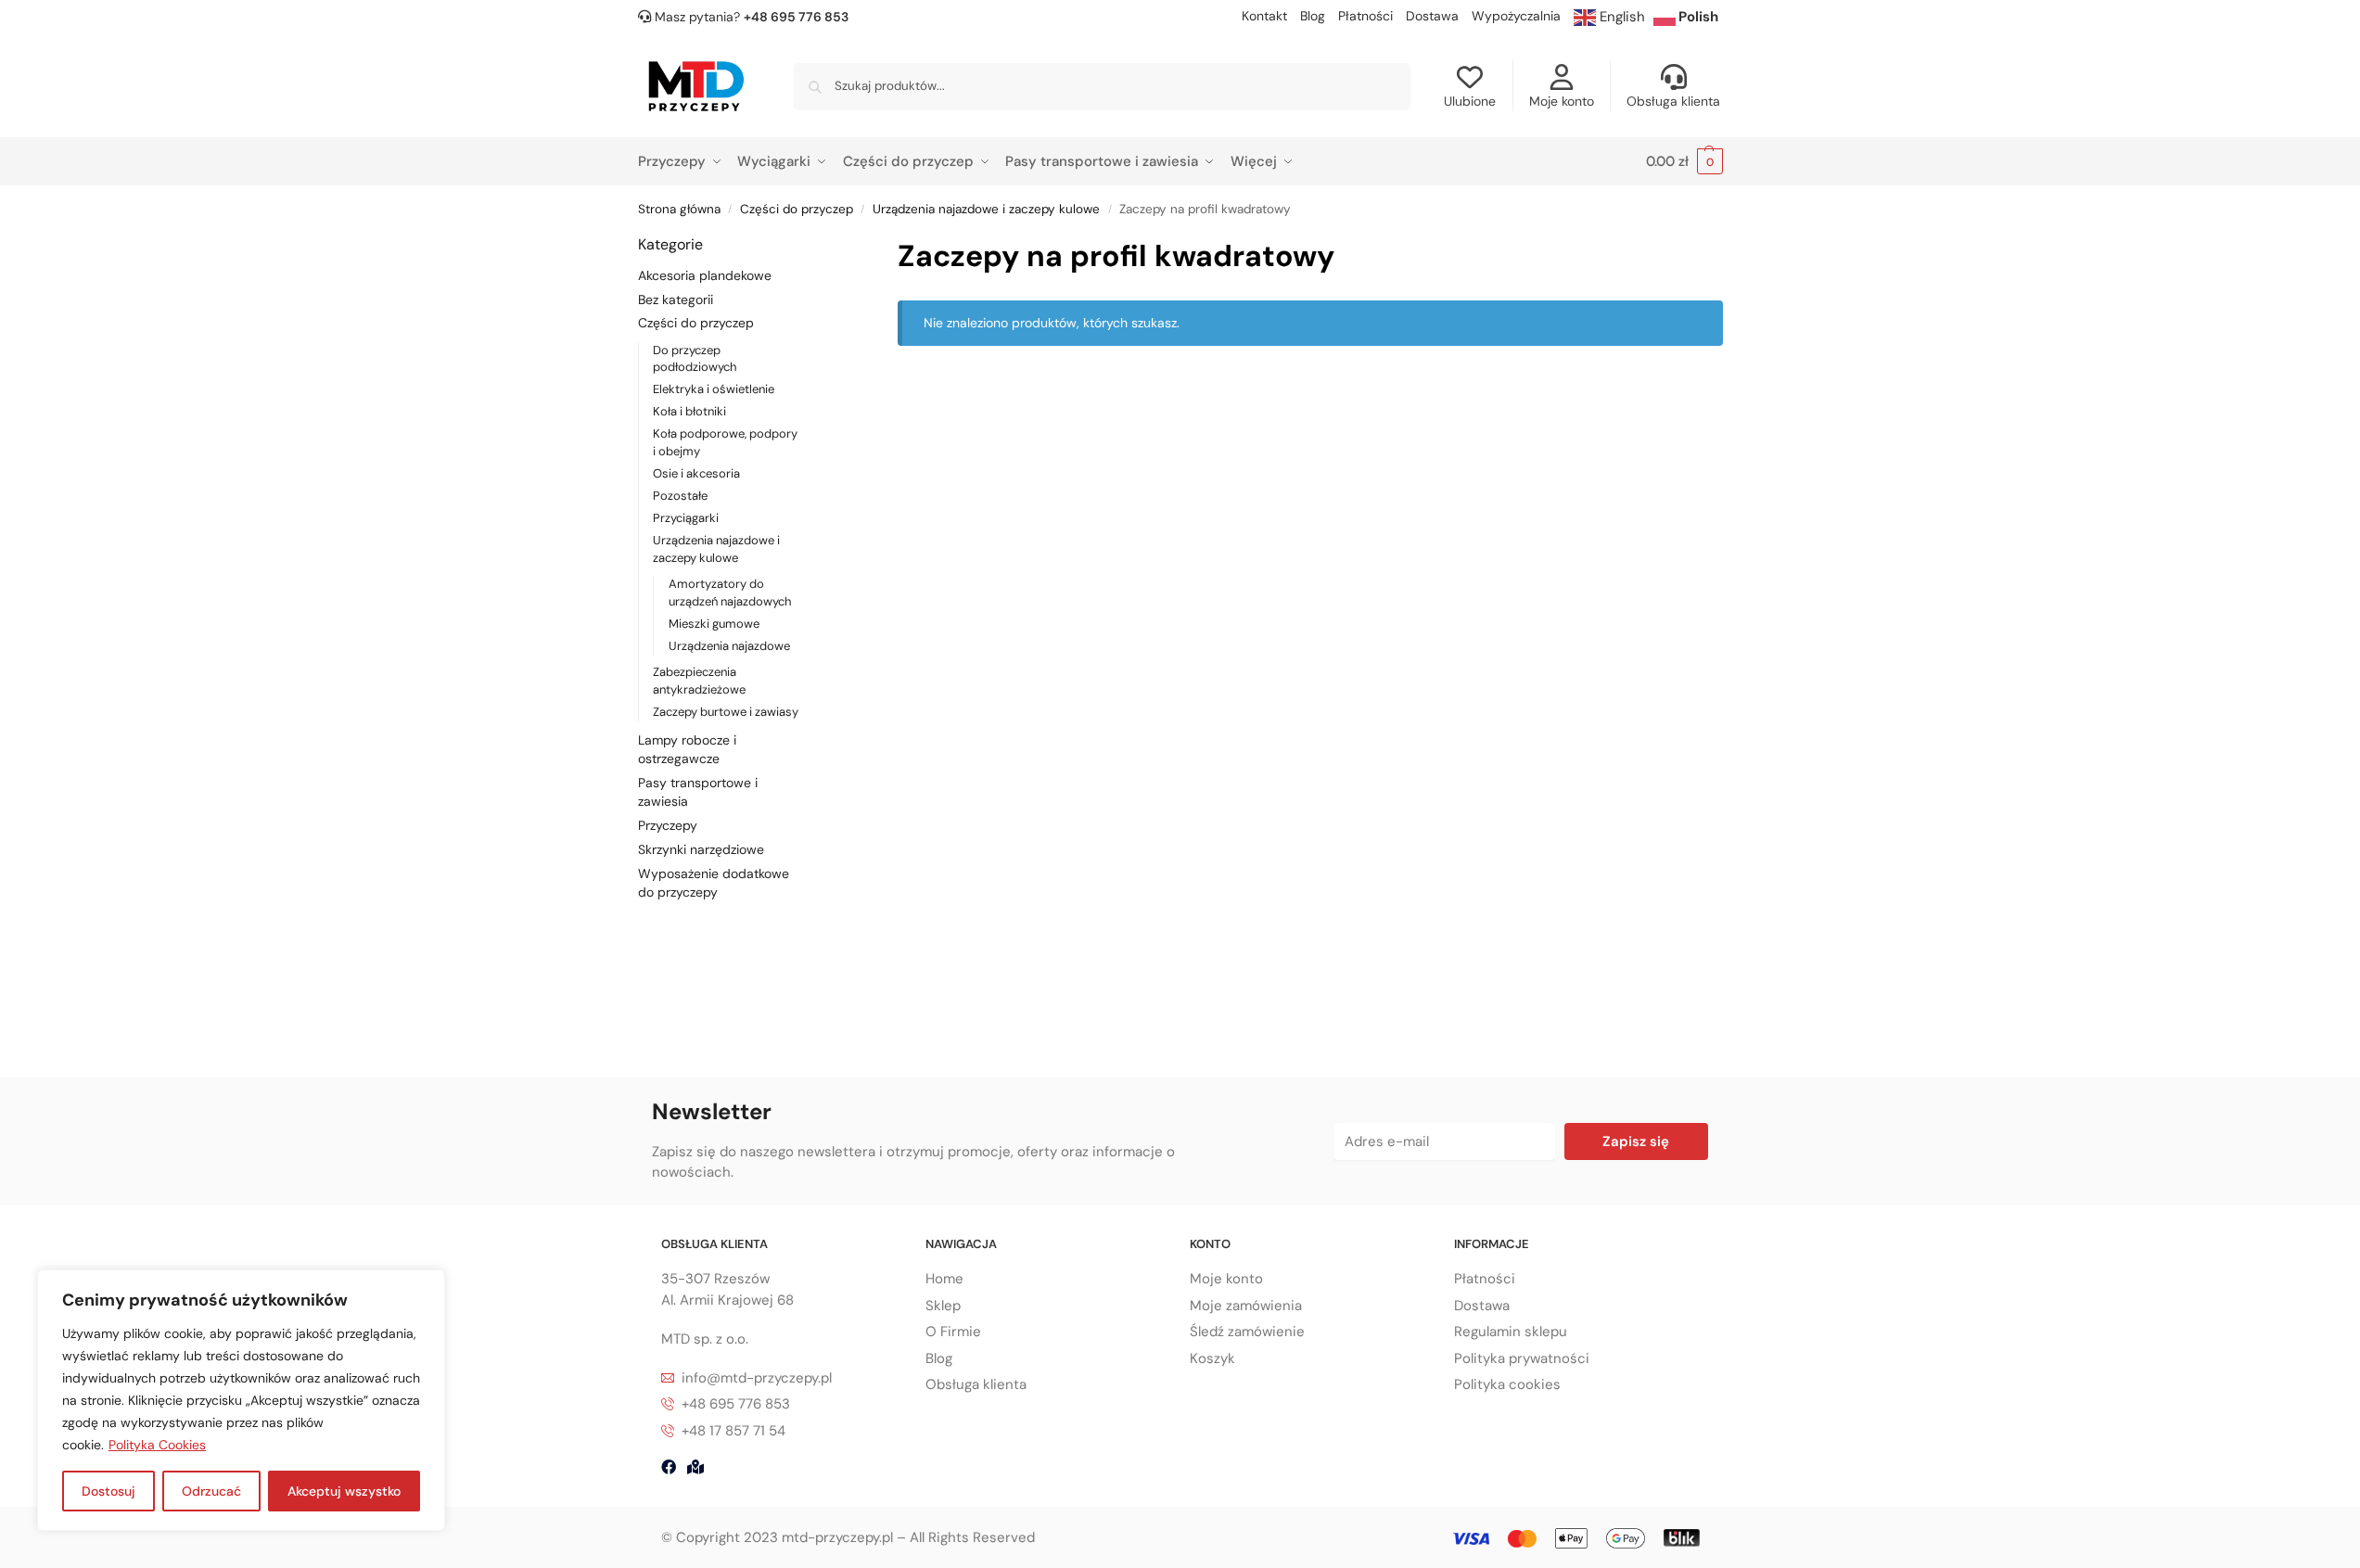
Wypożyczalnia (1516, 16)
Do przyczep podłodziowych (695, 359)
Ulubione (1470, 101)
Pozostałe (680, 496)
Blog (1313, 16)
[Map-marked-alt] (695, 1467)
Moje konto (1562, 101)
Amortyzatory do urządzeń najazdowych (730, 593)
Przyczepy (668, 825)
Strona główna (679, 209)
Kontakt (1264, 16)
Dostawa (1432, 16)
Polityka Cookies (157, 1445)
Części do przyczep (797, 209)
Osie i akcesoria (696, 473)
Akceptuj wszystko (344, 1491)
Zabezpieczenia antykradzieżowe (699, 681)
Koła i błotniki (689, 411)
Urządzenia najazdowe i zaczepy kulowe (986, 209)
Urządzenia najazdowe (729, 646)
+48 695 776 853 (796, 17)
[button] (1684, 162)
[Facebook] (669, 1467)
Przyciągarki (686, 518)
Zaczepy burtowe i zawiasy (726, 712)
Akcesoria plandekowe (705, 275)
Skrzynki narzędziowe (701, 849)
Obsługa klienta (1673, 101)
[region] (241, 1400)
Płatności (1365, 16)
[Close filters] (827, 245)
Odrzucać (211, 1491)
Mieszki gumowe (714, 624)
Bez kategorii (676, 300)
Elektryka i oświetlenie (714, 389)
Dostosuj (108, 1491)
